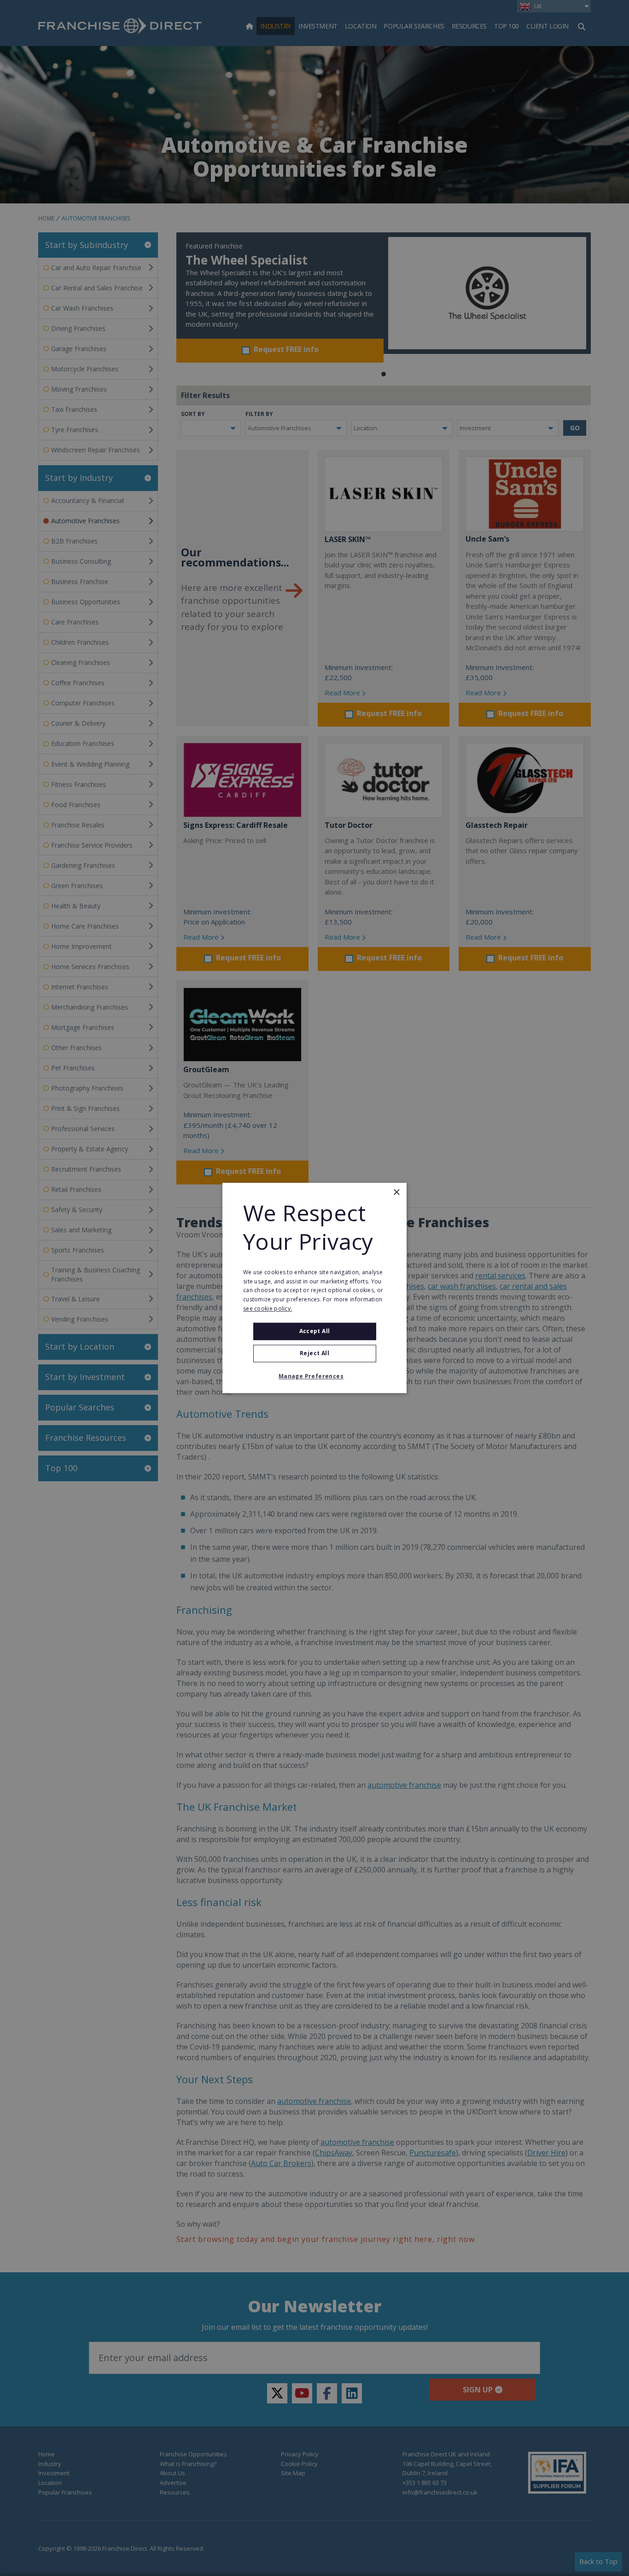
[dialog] (314, 1288)
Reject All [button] (314, 1354)
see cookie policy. (268, 1308)
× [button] (396, 1193)
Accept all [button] (315, 1331)
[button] (314, 1377)
